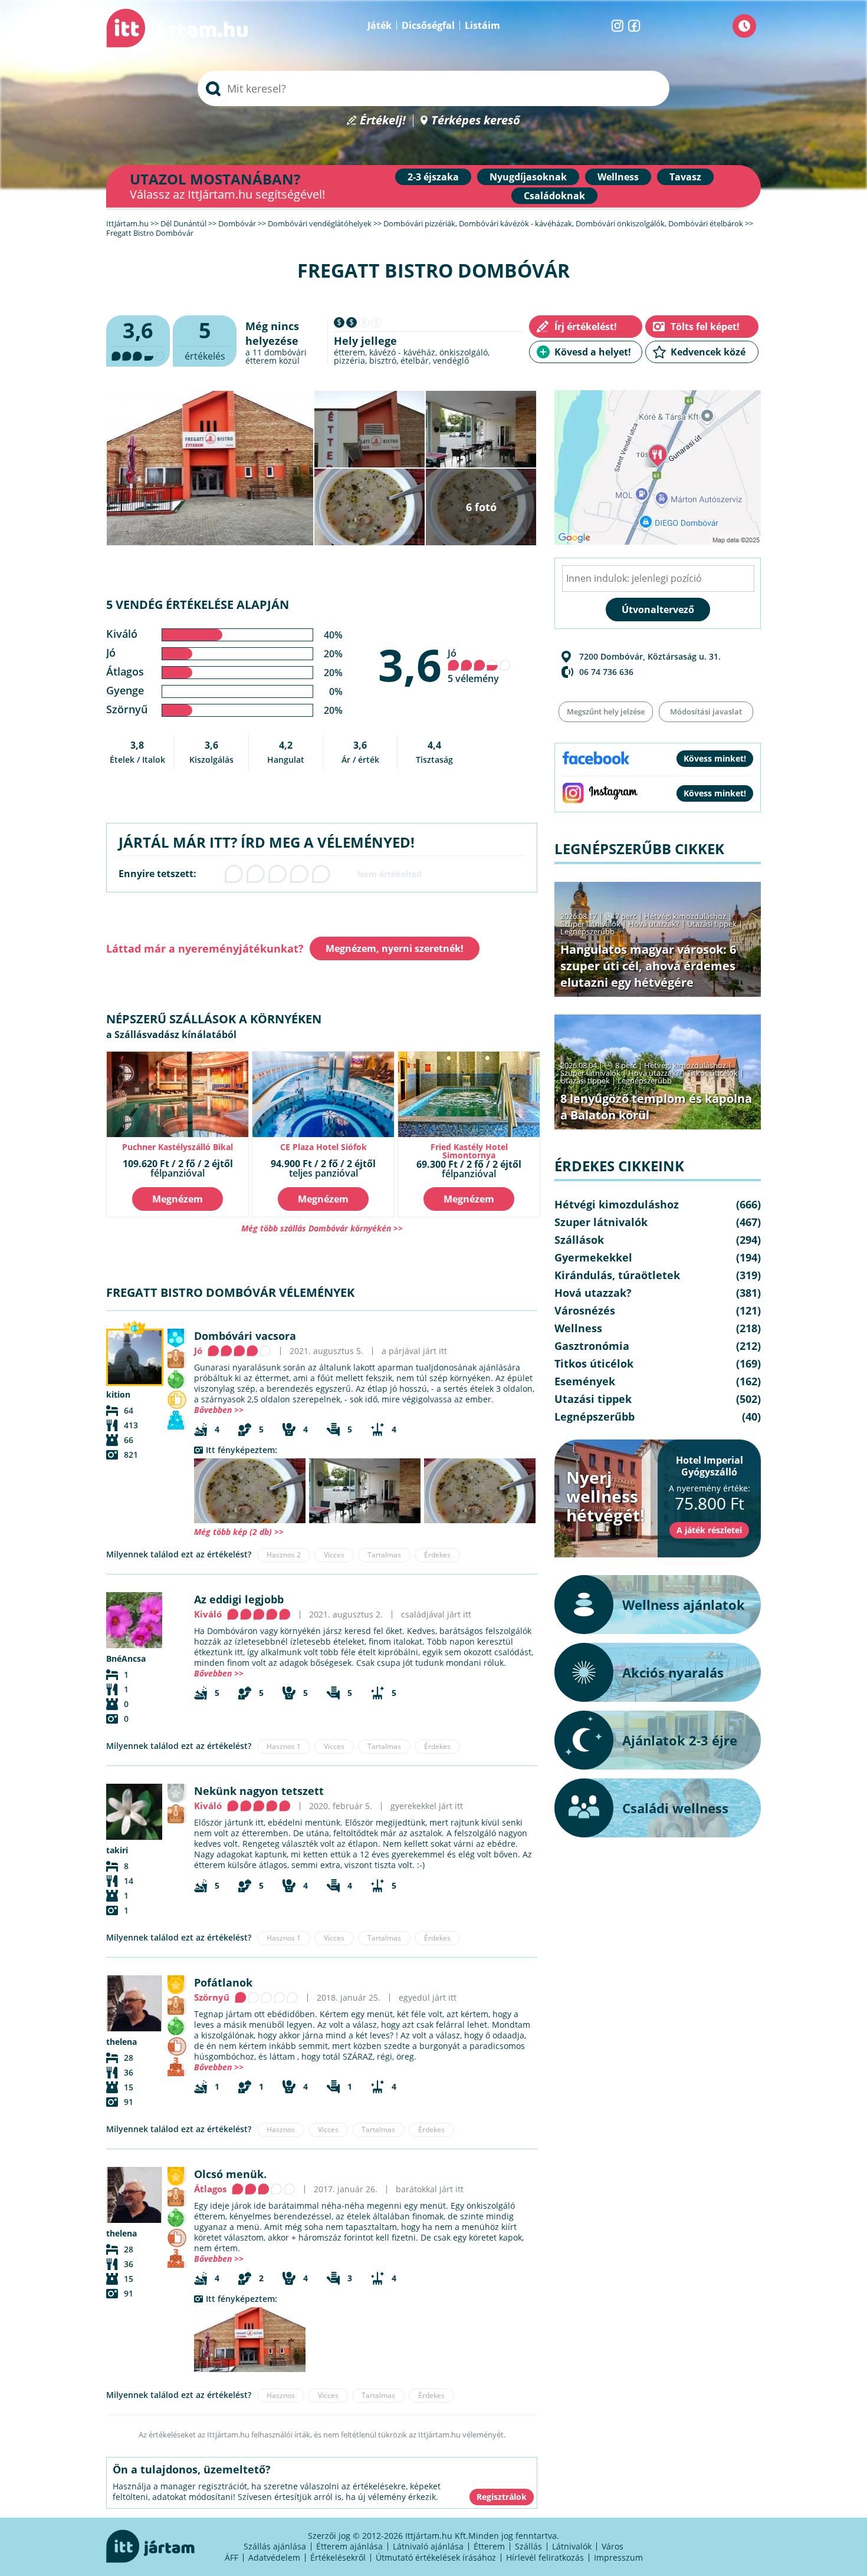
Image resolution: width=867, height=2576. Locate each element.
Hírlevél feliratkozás (545, 2557)
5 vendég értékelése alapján (198, 605)
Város (613, 2546)
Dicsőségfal (428, 25)
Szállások (579, 1240)
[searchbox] (433, 88)
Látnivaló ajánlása (428, 2546)
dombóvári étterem (276, 356)
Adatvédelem (274, 2557)
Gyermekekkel (593, 1257)
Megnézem (178, 1199)
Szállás (528, 2546)
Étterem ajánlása (349, 2546)
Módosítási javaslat (706, 711)
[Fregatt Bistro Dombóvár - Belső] (365, 1491)
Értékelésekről (338, 2557)
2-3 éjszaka (433, 177)
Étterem (489, 2546)
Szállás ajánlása (275, 2546)
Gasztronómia (592, 1346)
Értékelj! (383, 121)
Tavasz (685, 177)
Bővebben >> (219, 1410)
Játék (380, 25)
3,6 (410, 664)
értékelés (205, 339)
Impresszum (618, 2557)
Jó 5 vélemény (473, 666)
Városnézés (585, 1310)
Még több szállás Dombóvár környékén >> (322, 1228)
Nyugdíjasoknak (528, 177)
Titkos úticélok (712, 1073)
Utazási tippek (712, 924)
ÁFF (231, 2557)
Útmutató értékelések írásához (436, 2557)
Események (585, 1381)
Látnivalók (572, 2546)
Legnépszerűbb (587, 931)
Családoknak (554, 196)
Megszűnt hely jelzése (606, 711)
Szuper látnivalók (590, 924)
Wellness (618, 177)
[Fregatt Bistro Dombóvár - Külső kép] (250, 2340)
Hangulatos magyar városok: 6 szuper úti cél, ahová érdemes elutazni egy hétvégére (648, 966)
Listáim (482, 25)
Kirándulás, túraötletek (617, 1275)
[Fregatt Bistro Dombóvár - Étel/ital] (250, 1491)
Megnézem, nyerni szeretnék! (395, 948)
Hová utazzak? (655, 924)
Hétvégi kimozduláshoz (685, 916)
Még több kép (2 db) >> (239, 1532)
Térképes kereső (476, 121)
